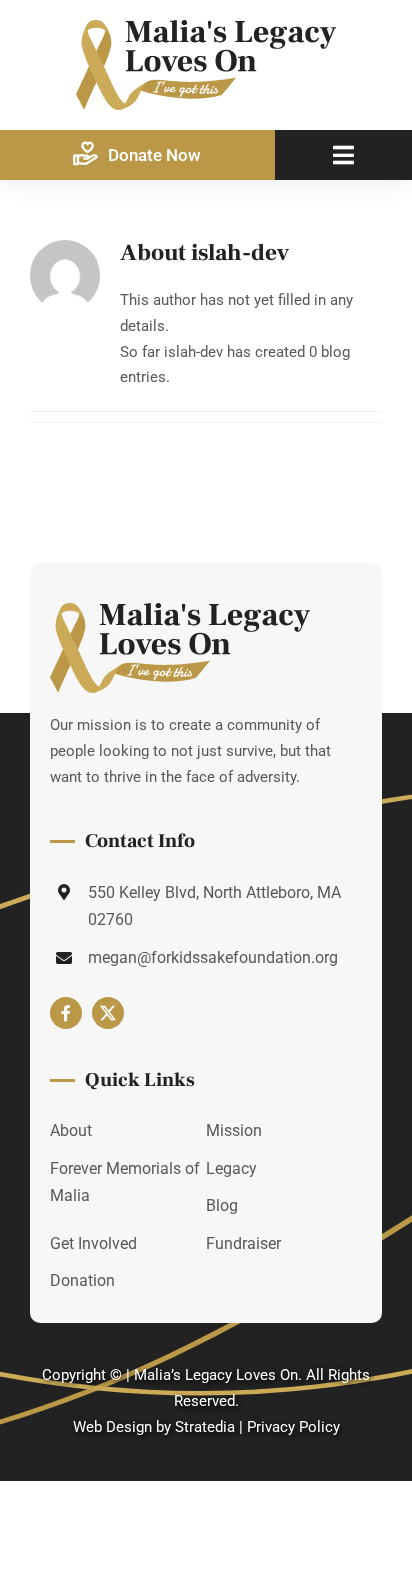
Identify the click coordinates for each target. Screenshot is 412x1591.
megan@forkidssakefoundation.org (213, 957)
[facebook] (66, 1013)
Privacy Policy (293, 1427)
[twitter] (108, 1013)
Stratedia (205, 1427)
